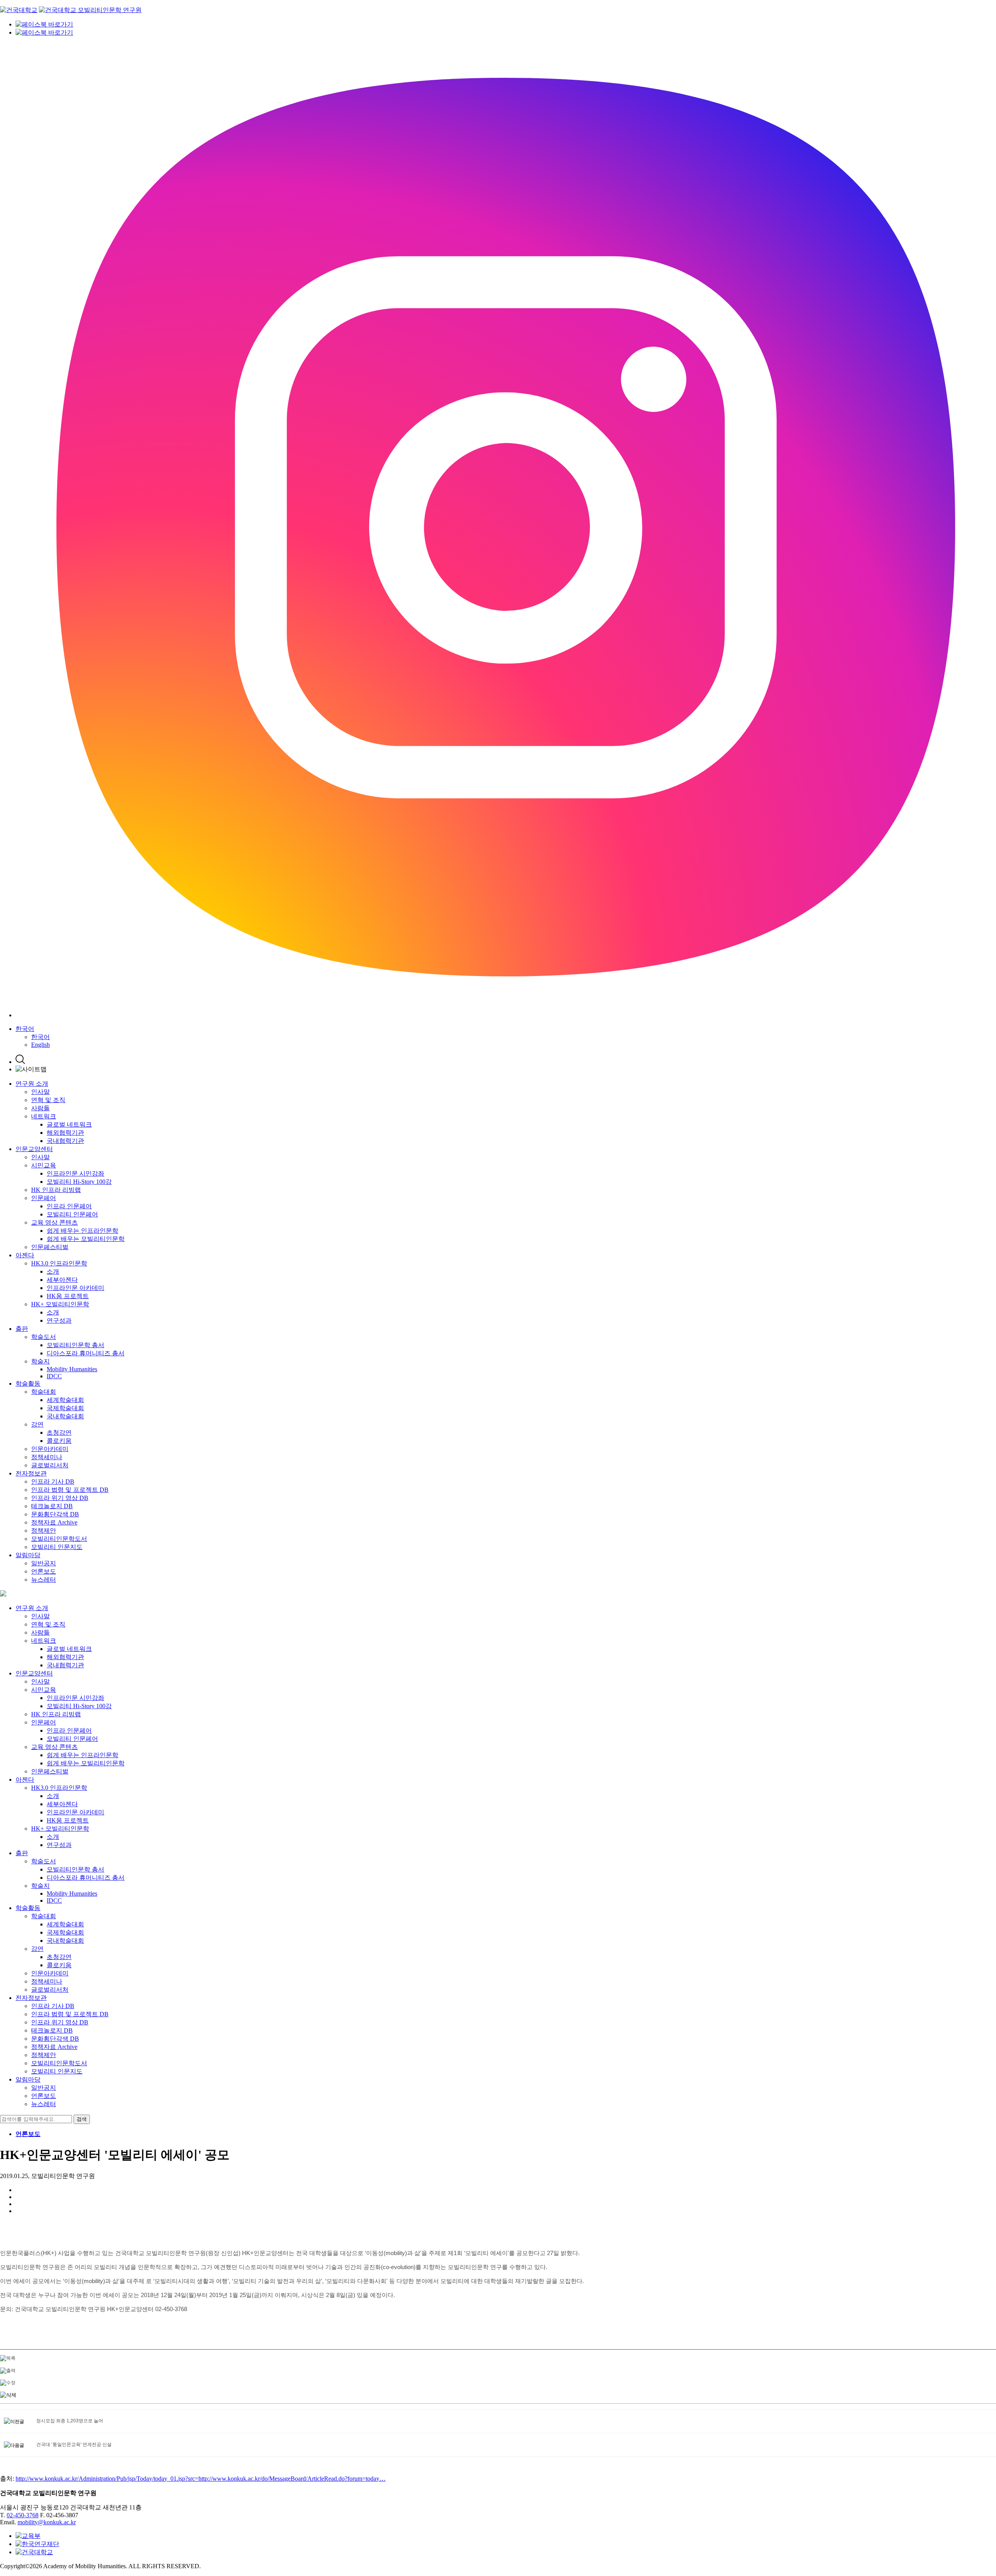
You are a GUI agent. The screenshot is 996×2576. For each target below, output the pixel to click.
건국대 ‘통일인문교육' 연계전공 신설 (74, 2445)
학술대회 (44, 1392)
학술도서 (44, 1337)
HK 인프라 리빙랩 (56, 1190)
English (40, 1045)
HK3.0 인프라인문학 (59, 1263)
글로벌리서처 (50, 1465)
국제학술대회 (65, 1408)
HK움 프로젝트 (68, 1296)
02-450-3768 (23, 2515)
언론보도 (44, 1571)
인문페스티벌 (50, 1247)
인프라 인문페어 (69, 1206)
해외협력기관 (65, 1133)
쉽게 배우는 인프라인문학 (82, 1231)
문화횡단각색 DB (55, 1514)
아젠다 (25, 1255)
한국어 (25, 1029)
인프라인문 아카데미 (75, 1288)
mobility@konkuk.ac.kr (47, 2522)
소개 (53, 1271)
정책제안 (44, 1531)
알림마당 (28, 1555)
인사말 (40, 1092)
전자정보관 (31, 1473)
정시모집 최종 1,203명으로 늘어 (70, 2421)
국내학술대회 (65, 1416)
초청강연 (59, 1433)
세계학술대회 (65, 1400)
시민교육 (44, 1165)
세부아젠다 (62, 1280)
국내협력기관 (65, 1141)
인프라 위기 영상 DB (60, 1498)
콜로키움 (59, 1441)
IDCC (54, 1376)
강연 (37, 1424)
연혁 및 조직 (48, 1100)
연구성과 (59, 1320)
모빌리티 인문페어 (72, 1214)
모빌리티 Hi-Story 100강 (79, 1182)
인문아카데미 (50, 1449)
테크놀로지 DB (52, 1506)
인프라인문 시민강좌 (75, 1173)
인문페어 (44, 1198)
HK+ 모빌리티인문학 (60, 1304)
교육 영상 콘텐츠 (54, 1222)
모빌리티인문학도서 (59, 1539)
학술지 (40, 1361)
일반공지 (44, 1563)
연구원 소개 (32, 1084)
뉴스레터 (44, 1580)
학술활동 (28, 1384)
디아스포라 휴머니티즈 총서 (86, 1353)
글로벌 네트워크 (69, 1124)
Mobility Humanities (72, 1369)
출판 (22, 1329)
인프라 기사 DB (53, 1482)
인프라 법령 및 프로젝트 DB (70, 1490)
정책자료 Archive (54, 1522)
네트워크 (44, 1116)
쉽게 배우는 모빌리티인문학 (86, 1239)
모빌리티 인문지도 (57, 1547)
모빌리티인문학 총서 (75, 1345)
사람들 (40, 1108)
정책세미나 (47, 1457)
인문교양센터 (34, 1149)
